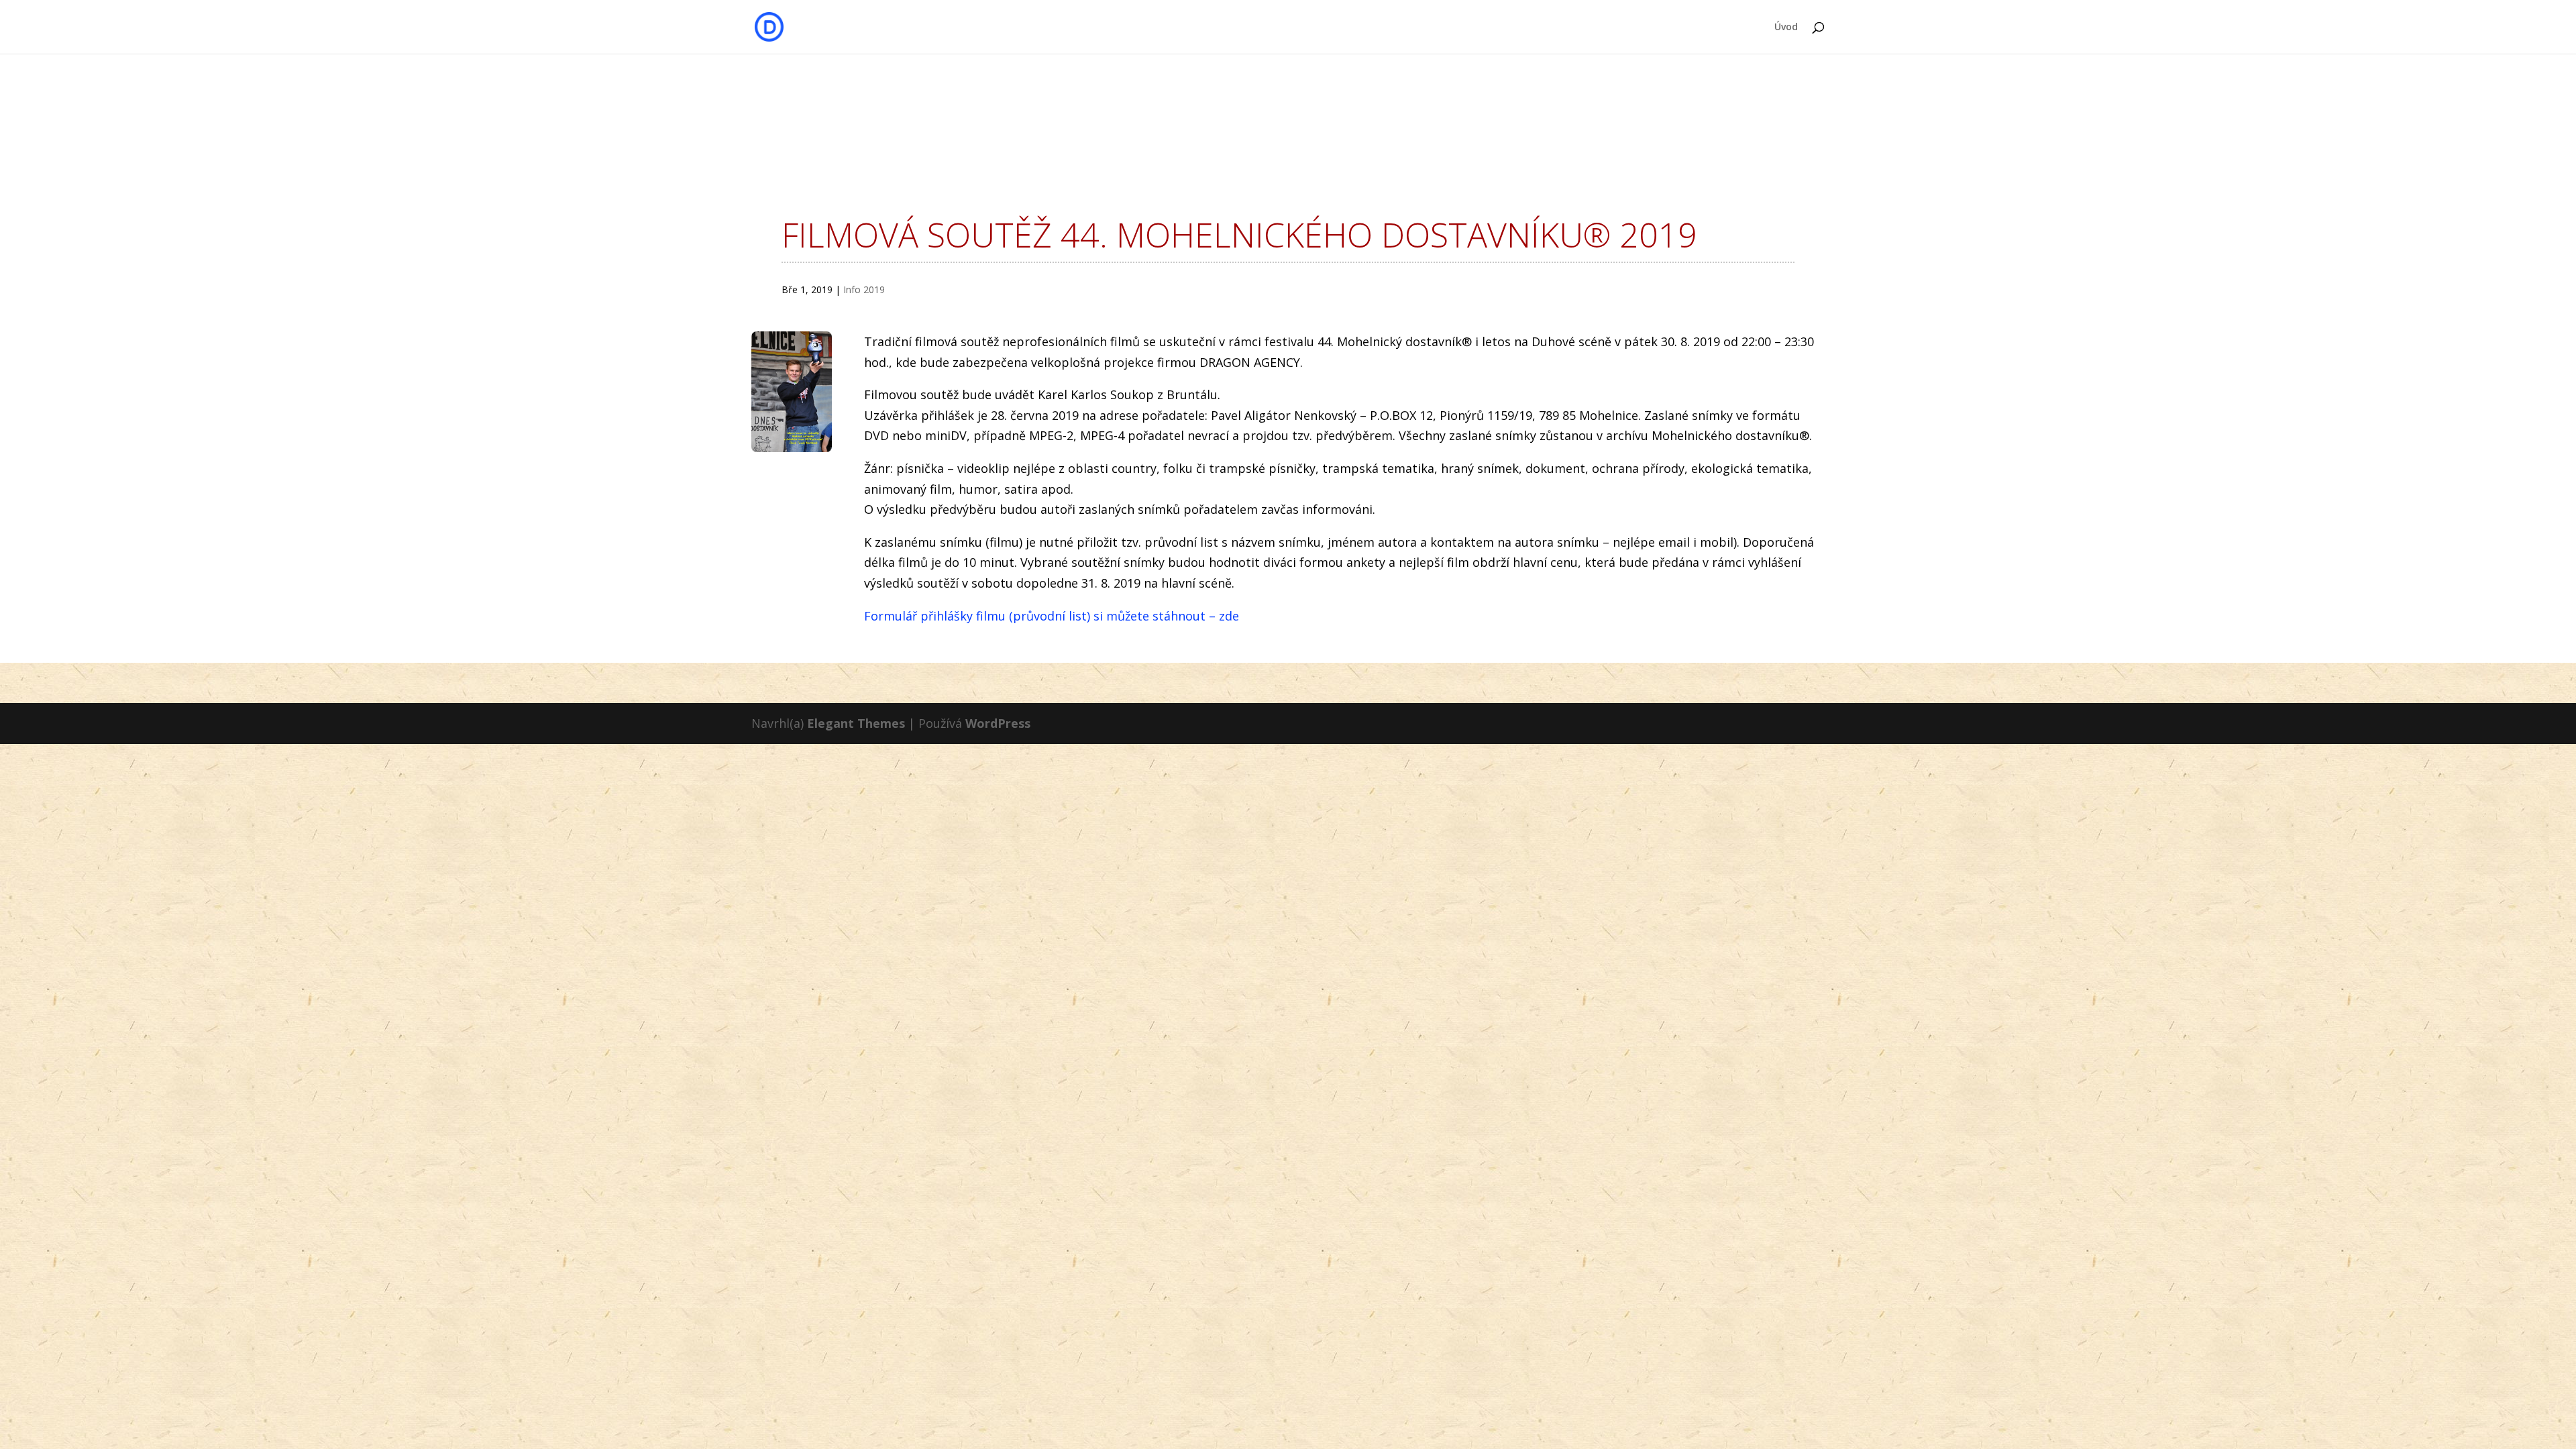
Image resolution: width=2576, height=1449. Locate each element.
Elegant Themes (856, 723)
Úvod (1786, 28)
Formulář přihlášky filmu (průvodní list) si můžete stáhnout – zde (1052, 616)
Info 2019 (864, 289)
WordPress (998, 723)
